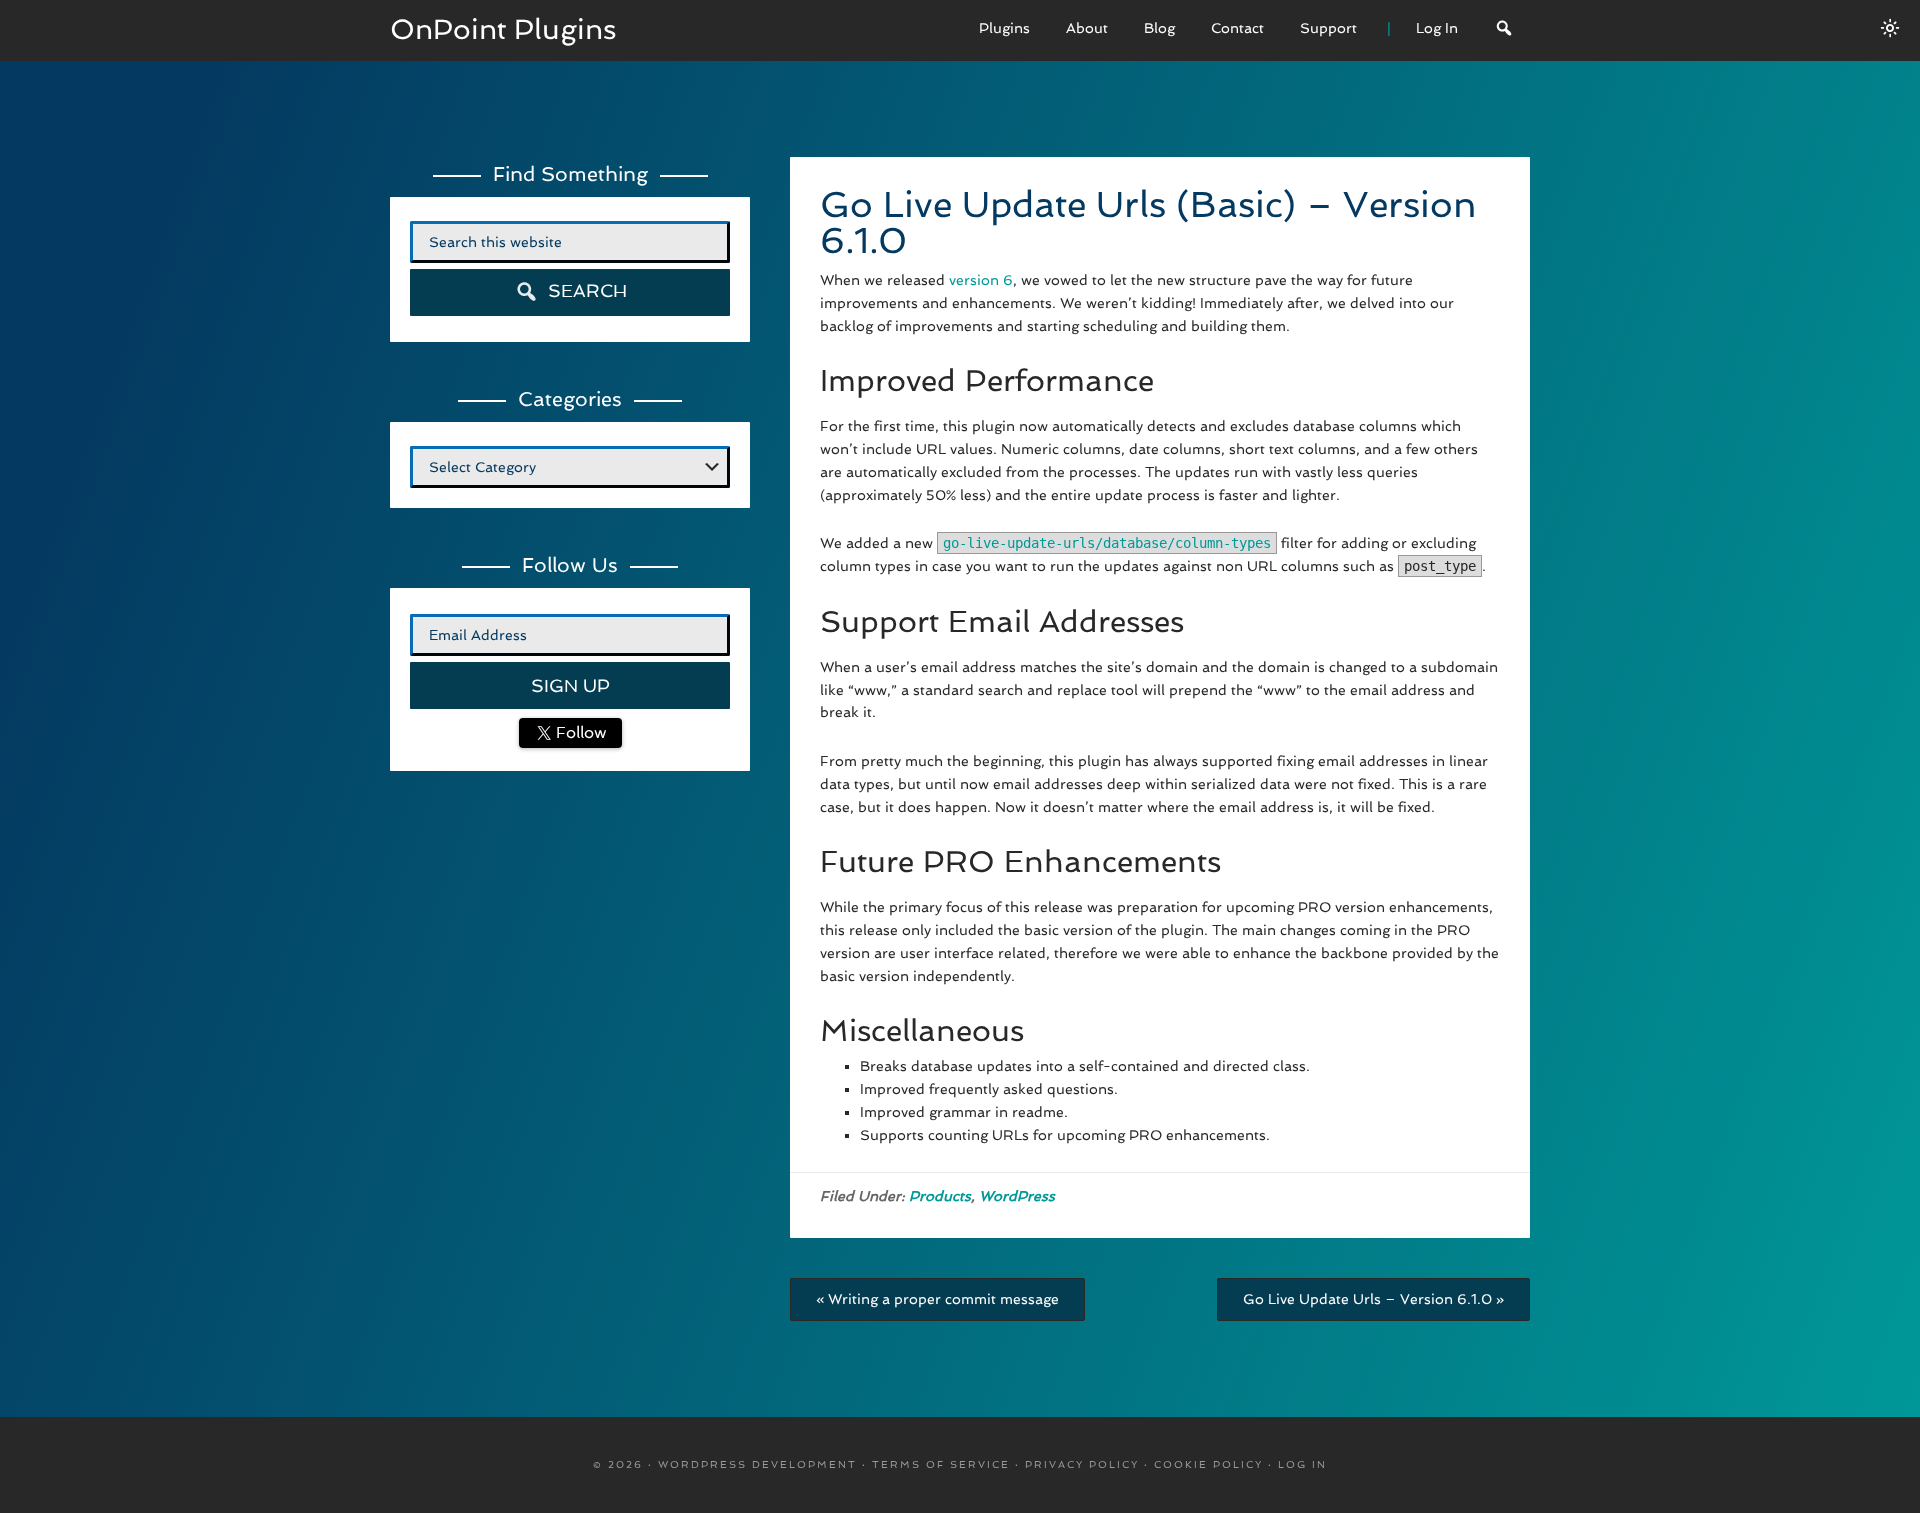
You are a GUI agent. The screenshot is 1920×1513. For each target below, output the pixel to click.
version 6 (981, 280)
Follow (579, 732)
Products (940, 1196)
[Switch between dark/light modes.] (1890, 28)
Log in (1302, 1464)
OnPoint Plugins (503, 29)
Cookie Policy (1208, 1464)
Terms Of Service (941, 1464)
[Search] (1504, 30)
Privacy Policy (1082, 1464)
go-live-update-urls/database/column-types (1107, 543)
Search (585, 290)
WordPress (1017, 1196)
